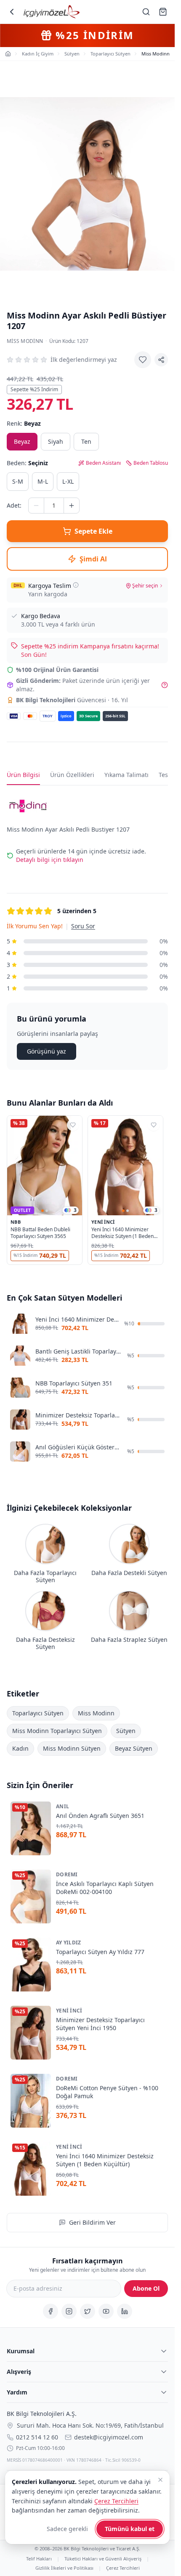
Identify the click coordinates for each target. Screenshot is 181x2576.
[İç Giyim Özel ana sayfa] (52, 12)
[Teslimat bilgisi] (76, 585)
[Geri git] (12, 12)
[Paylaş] (161, 360)
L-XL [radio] (68, 481)
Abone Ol (146, 2288)
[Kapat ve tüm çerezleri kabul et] (160, 2480)
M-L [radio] (43, 481)
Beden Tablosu (151, 463)
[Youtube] (106, 2311)
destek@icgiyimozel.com (109, 2437)
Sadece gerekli (67, 2529)
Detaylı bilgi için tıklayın (50, 860)
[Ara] (146, 12)
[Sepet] (163, 12)
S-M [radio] (18, 481)
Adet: (14, 505)
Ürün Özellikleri (72, 775)
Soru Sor (83, 926)
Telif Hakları (39, 2559)
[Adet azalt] (36, 506)
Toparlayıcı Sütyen (38, 1713)
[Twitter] (88, 2311)
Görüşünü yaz (47, 1051)
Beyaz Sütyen (134, 1748)
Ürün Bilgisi (23, 775)
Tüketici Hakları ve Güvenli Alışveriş (103, 2559)
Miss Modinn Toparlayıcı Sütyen (57, 1731)
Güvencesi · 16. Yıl (72, 700)
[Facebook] (51, 2311)
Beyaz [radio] (22, 441)
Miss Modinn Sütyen (72, 1748)
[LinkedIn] (125, 2311)
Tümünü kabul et (130, 2529)
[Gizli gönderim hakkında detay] (165, 685)
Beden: (27, 463)
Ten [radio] (86, 441)
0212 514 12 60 (37, 2437)
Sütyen (126, 1731)
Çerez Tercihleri (123, 2567)
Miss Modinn (25, 341)
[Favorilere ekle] (143, 360)
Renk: (24, 423)
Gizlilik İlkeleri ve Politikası (64, 2567)
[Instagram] (69, 2311)
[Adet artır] (72, 506)
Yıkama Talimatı (126, 775)
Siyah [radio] (56, 441)
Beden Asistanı (103, 463)
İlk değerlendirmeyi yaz (84, 360)
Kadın (20, 1748)
